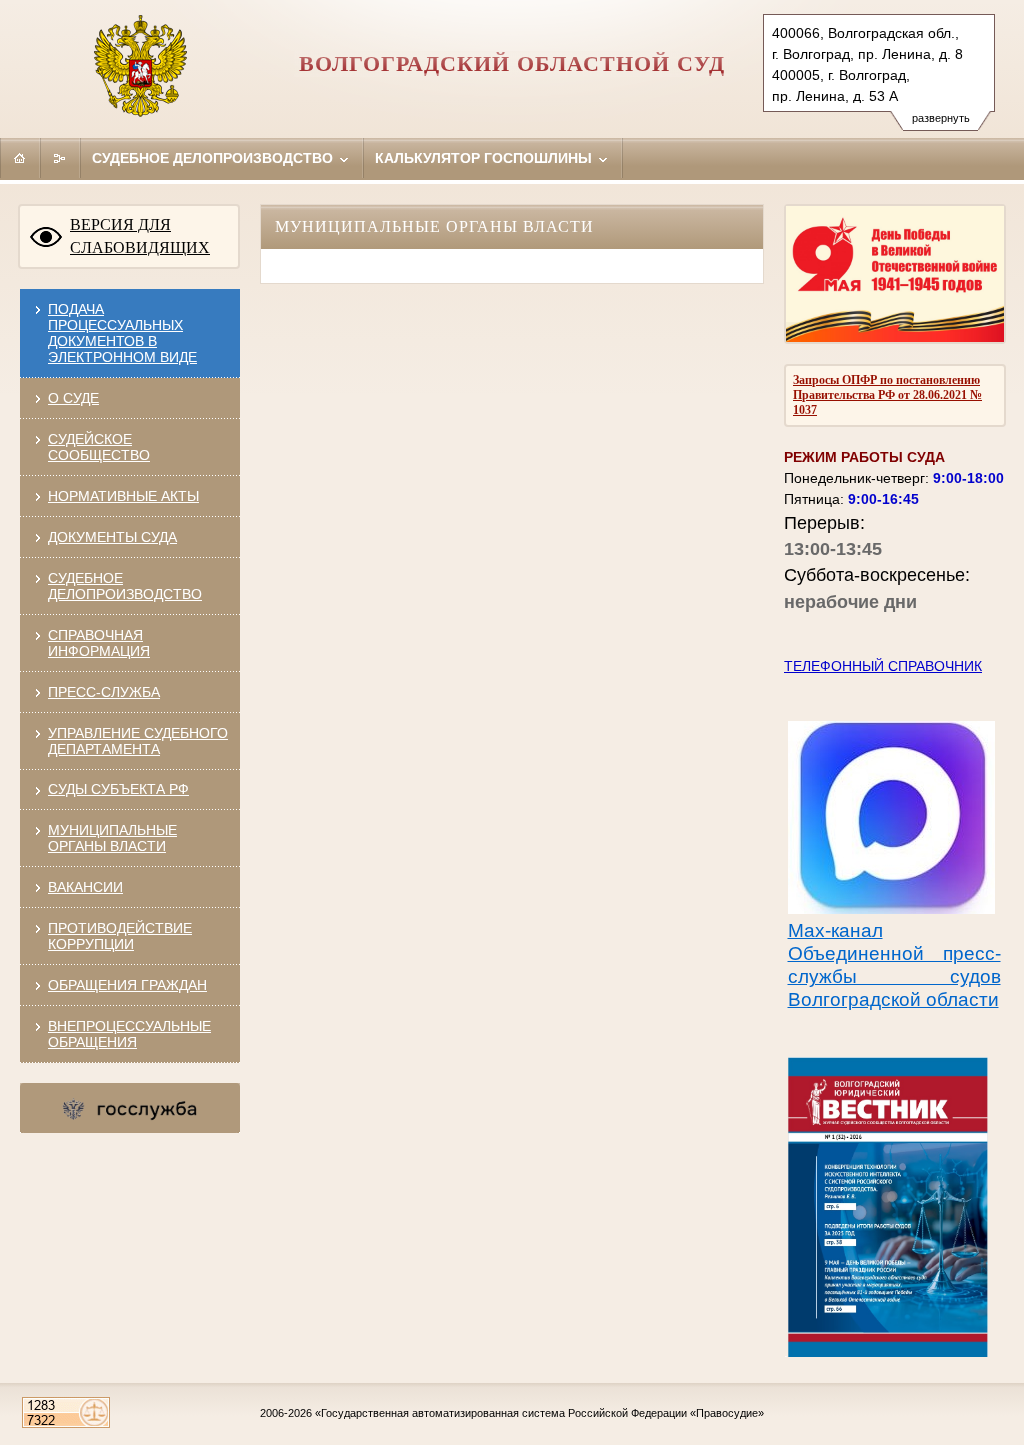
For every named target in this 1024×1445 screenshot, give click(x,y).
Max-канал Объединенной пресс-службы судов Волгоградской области (894, 965)
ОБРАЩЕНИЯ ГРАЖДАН (127, 985)
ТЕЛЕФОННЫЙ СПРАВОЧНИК (883, 666)
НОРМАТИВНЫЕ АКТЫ (123, 496)
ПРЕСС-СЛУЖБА (104, 692)
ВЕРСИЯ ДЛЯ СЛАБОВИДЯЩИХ (140, 236)
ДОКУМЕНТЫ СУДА (112, 537)
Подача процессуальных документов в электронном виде (122, 333)
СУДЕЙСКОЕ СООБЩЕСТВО (99, 447)
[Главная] (20, 158)
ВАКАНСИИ (85, 887)
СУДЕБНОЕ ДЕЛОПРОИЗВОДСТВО (125, 586)
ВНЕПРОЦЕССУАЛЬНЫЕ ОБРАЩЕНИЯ (129, 1034)
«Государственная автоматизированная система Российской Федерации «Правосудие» (539, 1413)
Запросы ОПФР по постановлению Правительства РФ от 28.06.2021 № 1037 (887, 395)
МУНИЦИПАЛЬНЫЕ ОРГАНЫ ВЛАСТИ (112, 838)
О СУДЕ (73, 398)
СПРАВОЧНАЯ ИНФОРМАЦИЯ (99, 643)
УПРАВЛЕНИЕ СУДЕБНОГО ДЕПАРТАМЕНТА (138, 741)
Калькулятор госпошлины (485, 158)
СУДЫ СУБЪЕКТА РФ (118, 789)
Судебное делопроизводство (214, 158)
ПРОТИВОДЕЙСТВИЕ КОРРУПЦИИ (120, 936)
